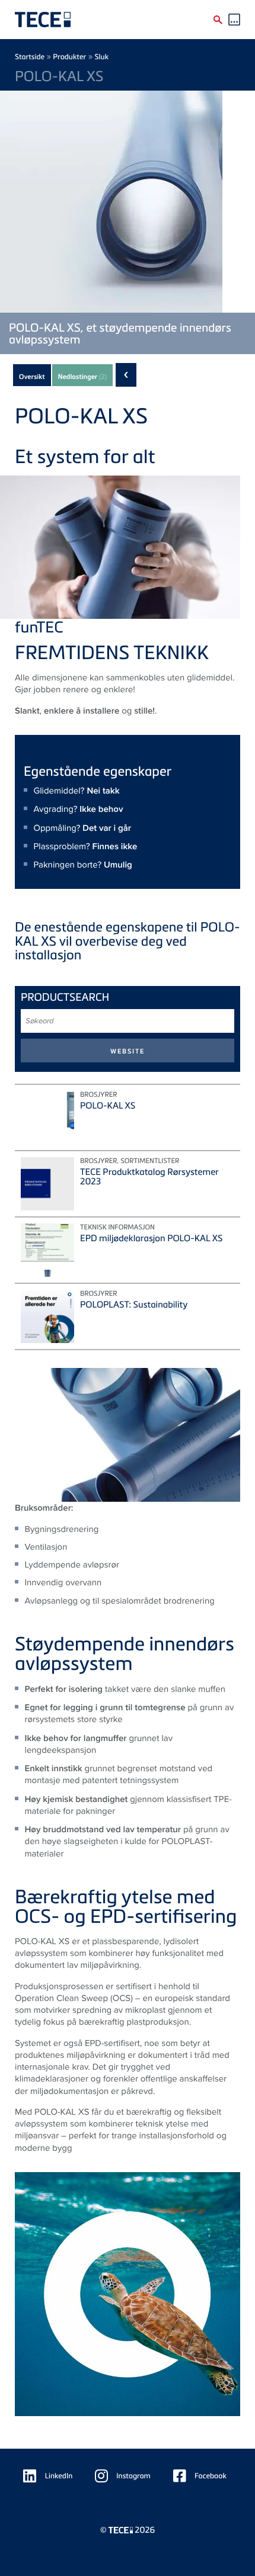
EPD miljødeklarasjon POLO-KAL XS (151, 1238)
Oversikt (32, 377)
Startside (30, 57)
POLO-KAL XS (108, 1106)
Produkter (69, 57)
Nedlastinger (83, 377)
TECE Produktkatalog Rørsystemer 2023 (149, 1177)
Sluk (102, 57)
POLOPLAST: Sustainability (134, 1305)
